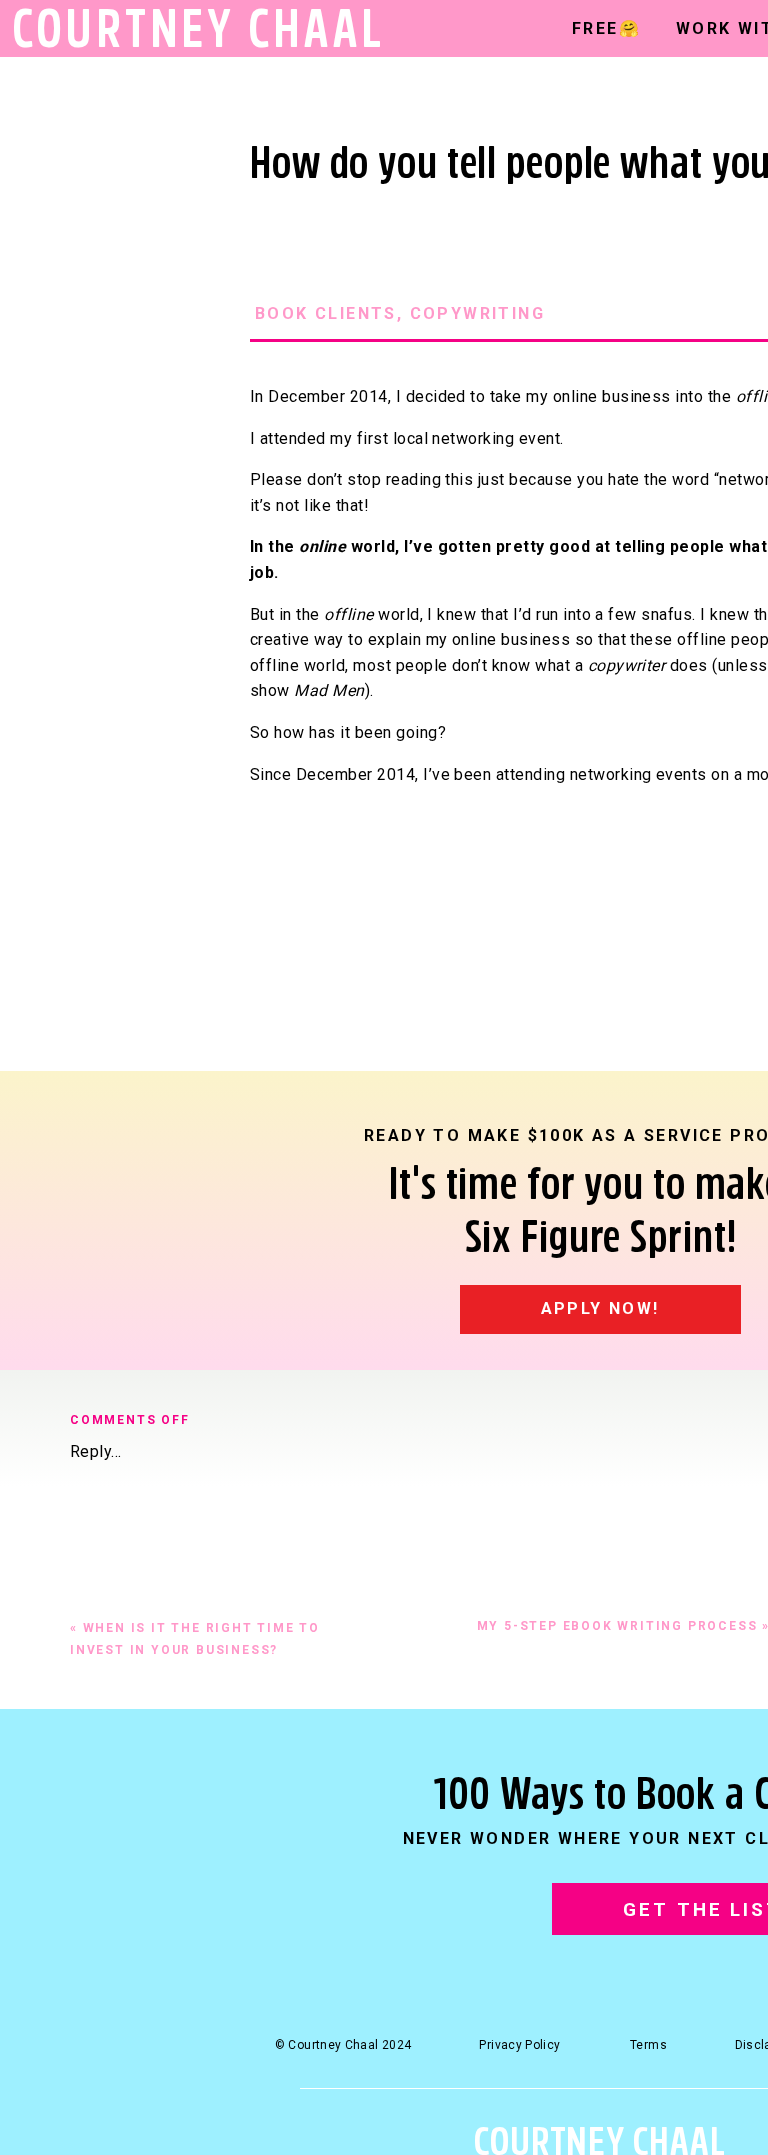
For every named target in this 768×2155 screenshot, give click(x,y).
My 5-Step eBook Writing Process (617, 1626)
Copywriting (477, 313)
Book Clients (326, 313)
